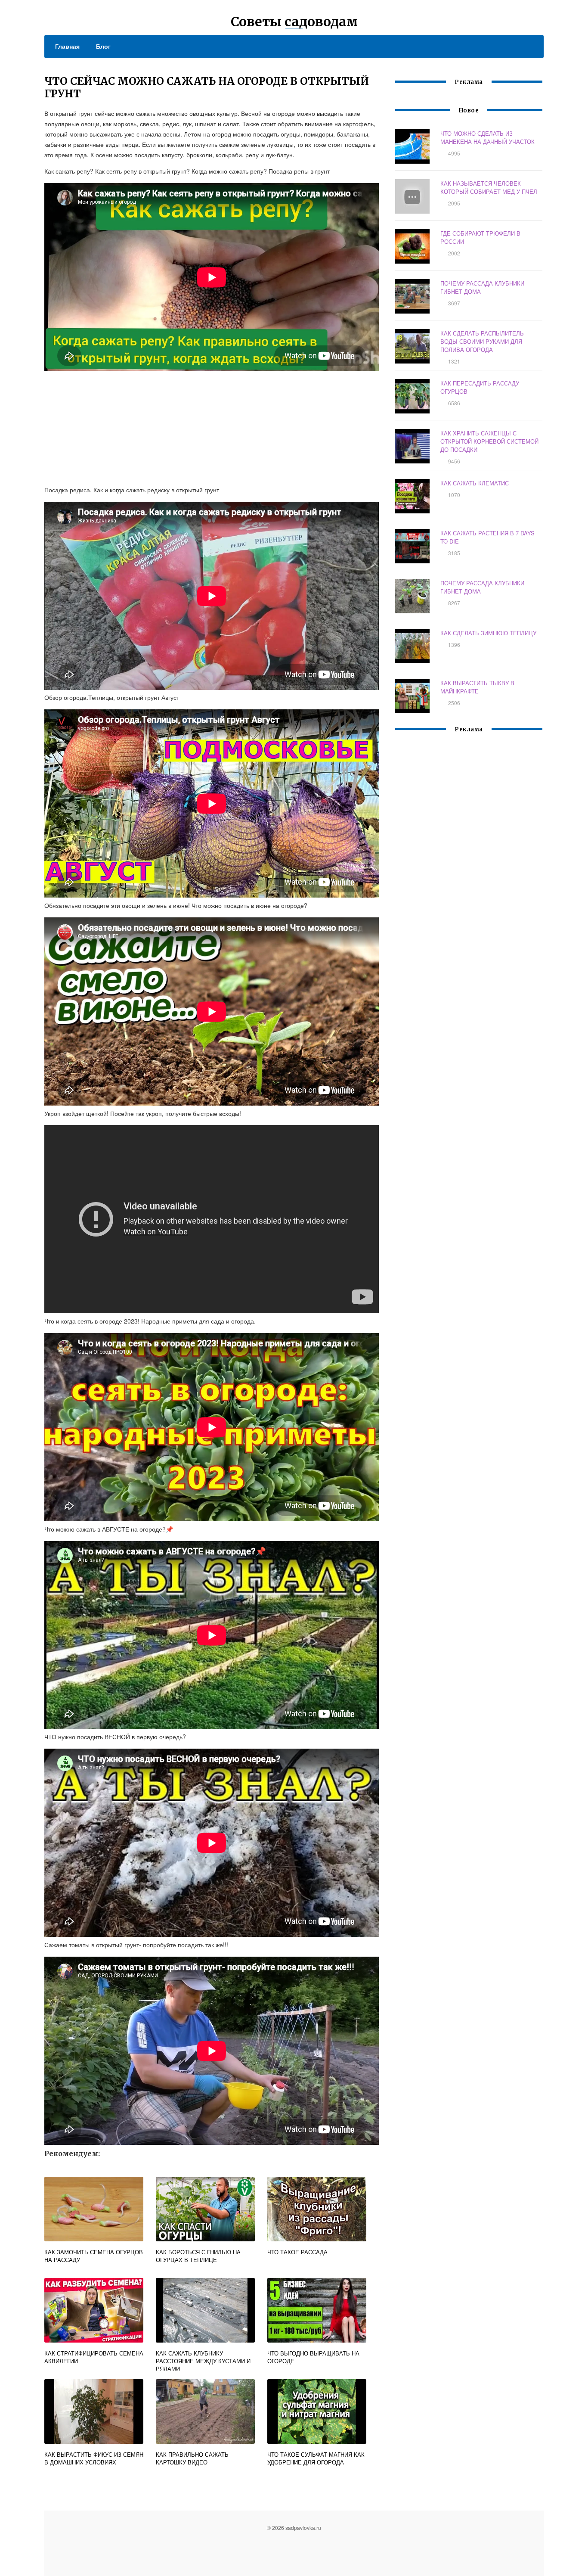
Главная (67, 46)
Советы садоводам (294, 22)
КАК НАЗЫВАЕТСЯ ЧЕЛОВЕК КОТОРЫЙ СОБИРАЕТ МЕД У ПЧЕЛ (489, 187)
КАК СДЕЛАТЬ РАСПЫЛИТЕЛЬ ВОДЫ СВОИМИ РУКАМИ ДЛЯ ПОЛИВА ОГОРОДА (482, 341)
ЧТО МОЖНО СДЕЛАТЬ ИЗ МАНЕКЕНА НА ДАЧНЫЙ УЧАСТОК (487, 137)
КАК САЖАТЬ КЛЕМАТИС (475, 483)
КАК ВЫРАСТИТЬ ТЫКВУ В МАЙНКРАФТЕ (477, 687)
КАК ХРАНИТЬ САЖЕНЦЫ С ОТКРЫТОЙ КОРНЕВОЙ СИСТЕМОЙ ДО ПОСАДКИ (489, 441)
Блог (103, 46)
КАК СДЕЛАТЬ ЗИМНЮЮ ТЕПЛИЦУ (488, 633)
